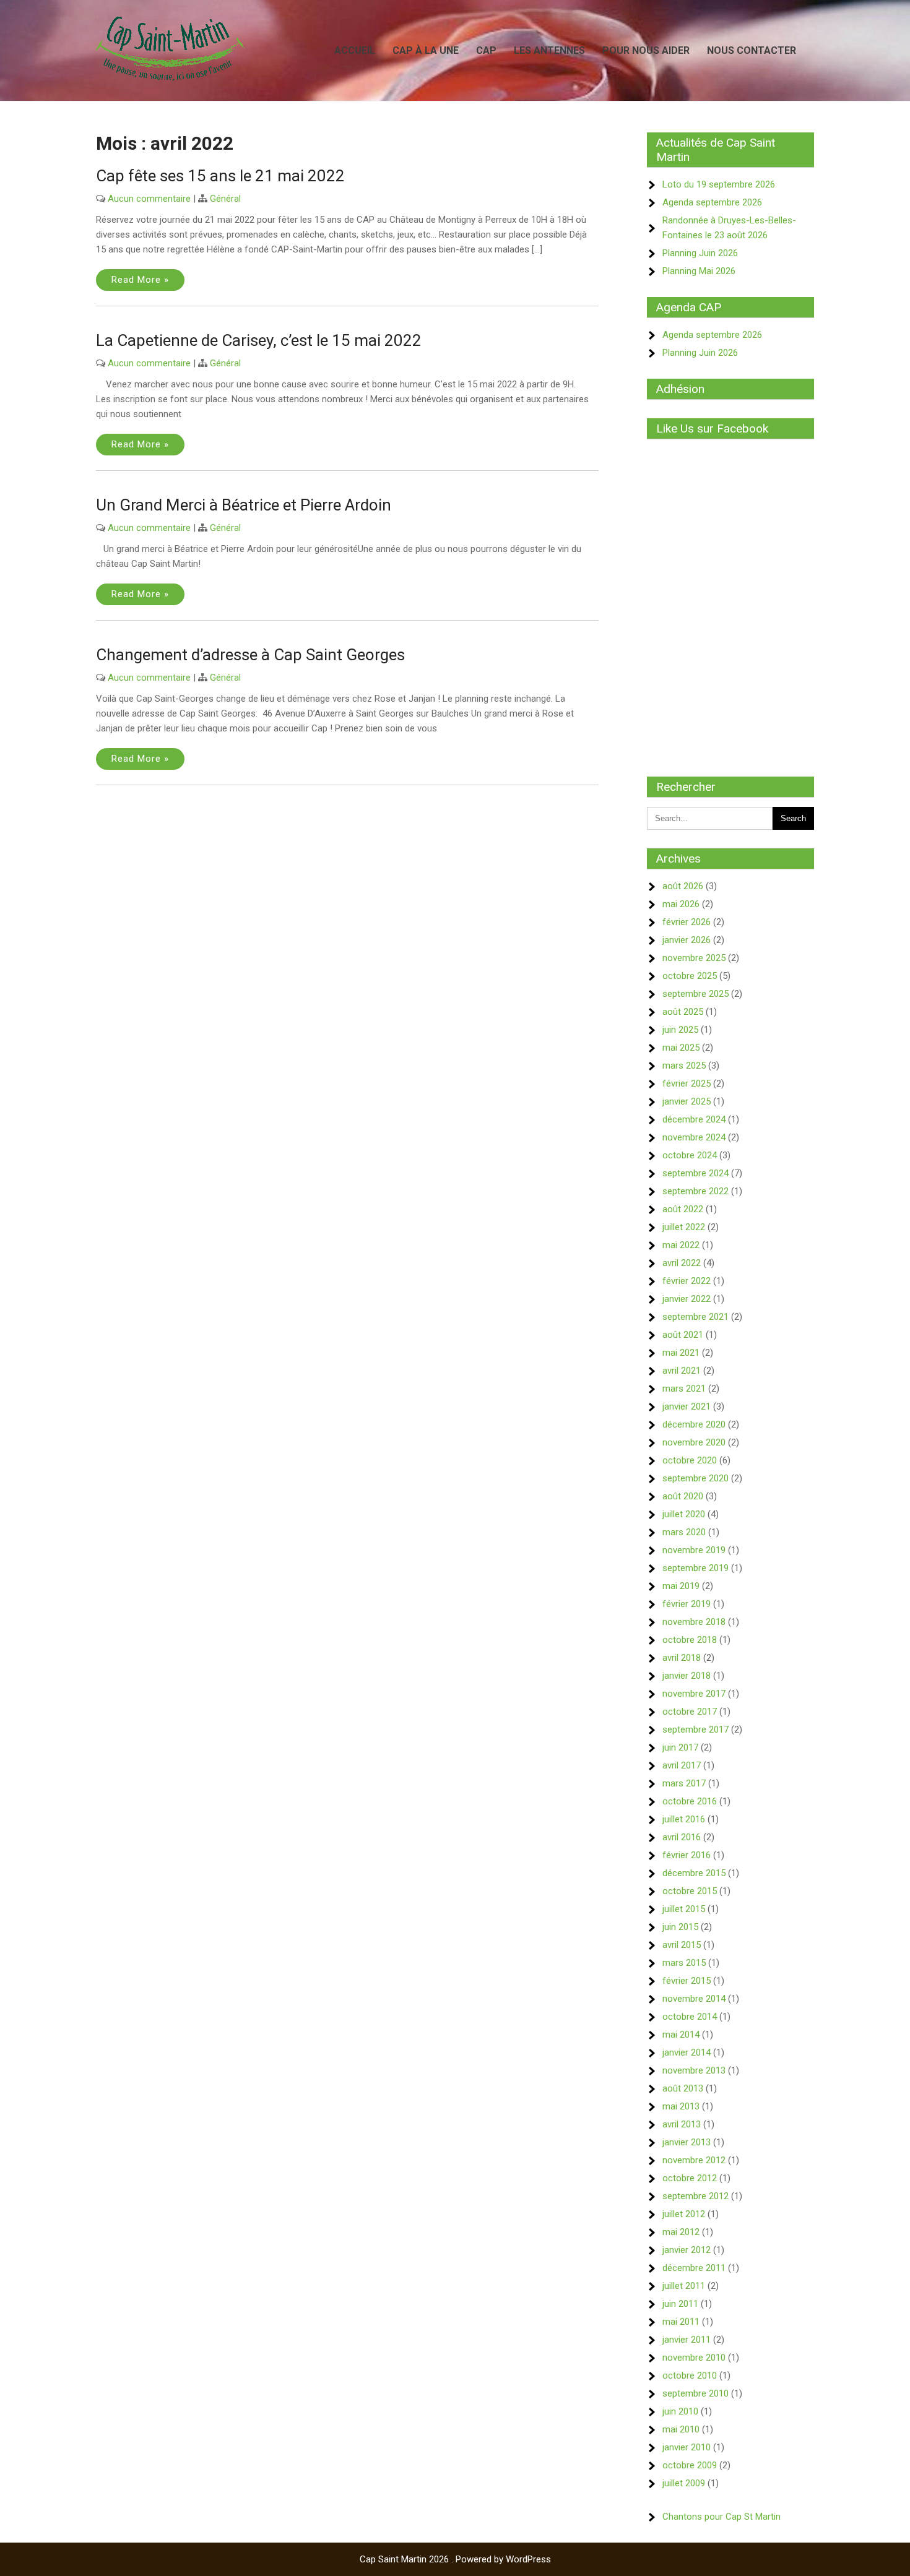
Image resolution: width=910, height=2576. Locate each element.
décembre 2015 (694, 1873)
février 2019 (687, 1604)
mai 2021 (681, 1353)
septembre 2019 (695, 1568)
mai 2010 (681, 2429)
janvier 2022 (687, 1299)
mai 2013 (681, 2106)
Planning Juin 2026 (700, 253)
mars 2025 (684, 1066)
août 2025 (683, 1012)
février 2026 (687, 922)
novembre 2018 (694, 1622)
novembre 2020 (694, 1442)
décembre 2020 (694, 1424)
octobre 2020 (690, 1460)
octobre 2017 (690, 1712)
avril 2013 (682, 2124)
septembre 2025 (695, 994)
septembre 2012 (695, 2196)
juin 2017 (680, 1747)
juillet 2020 (684, 1514)
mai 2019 (681, 1586)
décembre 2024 (694, 1119)
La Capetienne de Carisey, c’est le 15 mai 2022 (259, 340)
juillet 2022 (684, 1227)
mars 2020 (684, 1532)
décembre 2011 (694, 2268)
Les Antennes (549, 50)
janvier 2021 (687, 1406)
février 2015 (687, 1981)
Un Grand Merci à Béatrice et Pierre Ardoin (244, 505)
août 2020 (683, 1496)
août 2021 (683, 1335)
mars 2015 (684, 1963)
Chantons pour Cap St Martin (721, 2517)
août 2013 (683, 2088)
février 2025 (687, 1083)
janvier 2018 (687, 1676)
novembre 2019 (694, 1550)
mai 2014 (681, 2035)
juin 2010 (680, 2411)
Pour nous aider (646, 50)
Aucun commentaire (149, 199)
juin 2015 (680, 1927)
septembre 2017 (695, 1730)
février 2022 (687, 1281)
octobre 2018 (690, 1640)
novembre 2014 (694, 1999)
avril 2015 (682, 1945)
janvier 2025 (687, 1101)
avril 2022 (682, 1263)
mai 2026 (681, 904)
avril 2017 (682, 1765)
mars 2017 (684, 1783)
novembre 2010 (694, 2358)
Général (225, 199)
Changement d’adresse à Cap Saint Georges (250, 655)
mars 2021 (684, 1389)
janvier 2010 (687, 2447)
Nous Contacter (752, 50)
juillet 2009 (684, 2483)
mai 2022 (681, 1245)
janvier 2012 (687, 2250)
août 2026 (683, 886)
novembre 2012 (694, 2160)
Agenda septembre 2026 (712, 202)
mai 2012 (681, 2232)
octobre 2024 (690, 1155)
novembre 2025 (694, 958)
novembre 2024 (694, 1137)
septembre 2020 (695, 1478)
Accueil (355, 50)
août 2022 (683, 1209)
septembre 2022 (695, 1191)
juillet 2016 (684, 1819)
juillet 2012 (684, 2214)
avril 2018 (682, 1658)
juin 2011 (680, 2304)
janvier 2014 (687, 2053)
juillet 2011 (684, 2286)
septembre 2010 (695, 2393)
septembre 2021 (695, 1317)
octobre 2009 (690, 2465)
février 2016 (687, 1855)
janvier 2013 (687, 2142)
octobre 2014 (690, 2017)
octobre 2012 (690, 2178)
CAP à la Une (426, 50)
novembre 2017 (694, 1694)
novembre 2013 (694, 2070)
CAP (486, 50)
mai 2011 (681, 2322)
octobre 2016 (690, 1801)
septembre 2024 (695, 1173)
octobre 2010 (690, 2376)
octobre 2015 (690, 1891)
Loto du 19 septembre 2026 (719, 184)
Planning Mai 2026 (699, 271)
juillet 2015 (684, 1909)
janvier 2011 (687, 2340)
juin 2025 (680, 1030)
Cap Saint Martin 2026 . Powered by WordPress (455, 2559)
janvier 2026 (687, 940)
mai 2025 (681, 1048)
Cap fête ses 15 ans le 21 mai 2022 (220, 176)
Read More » (140, 280)
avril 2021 (682, 1371)
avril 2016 (682, 1837)
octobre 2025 (690, 976)
